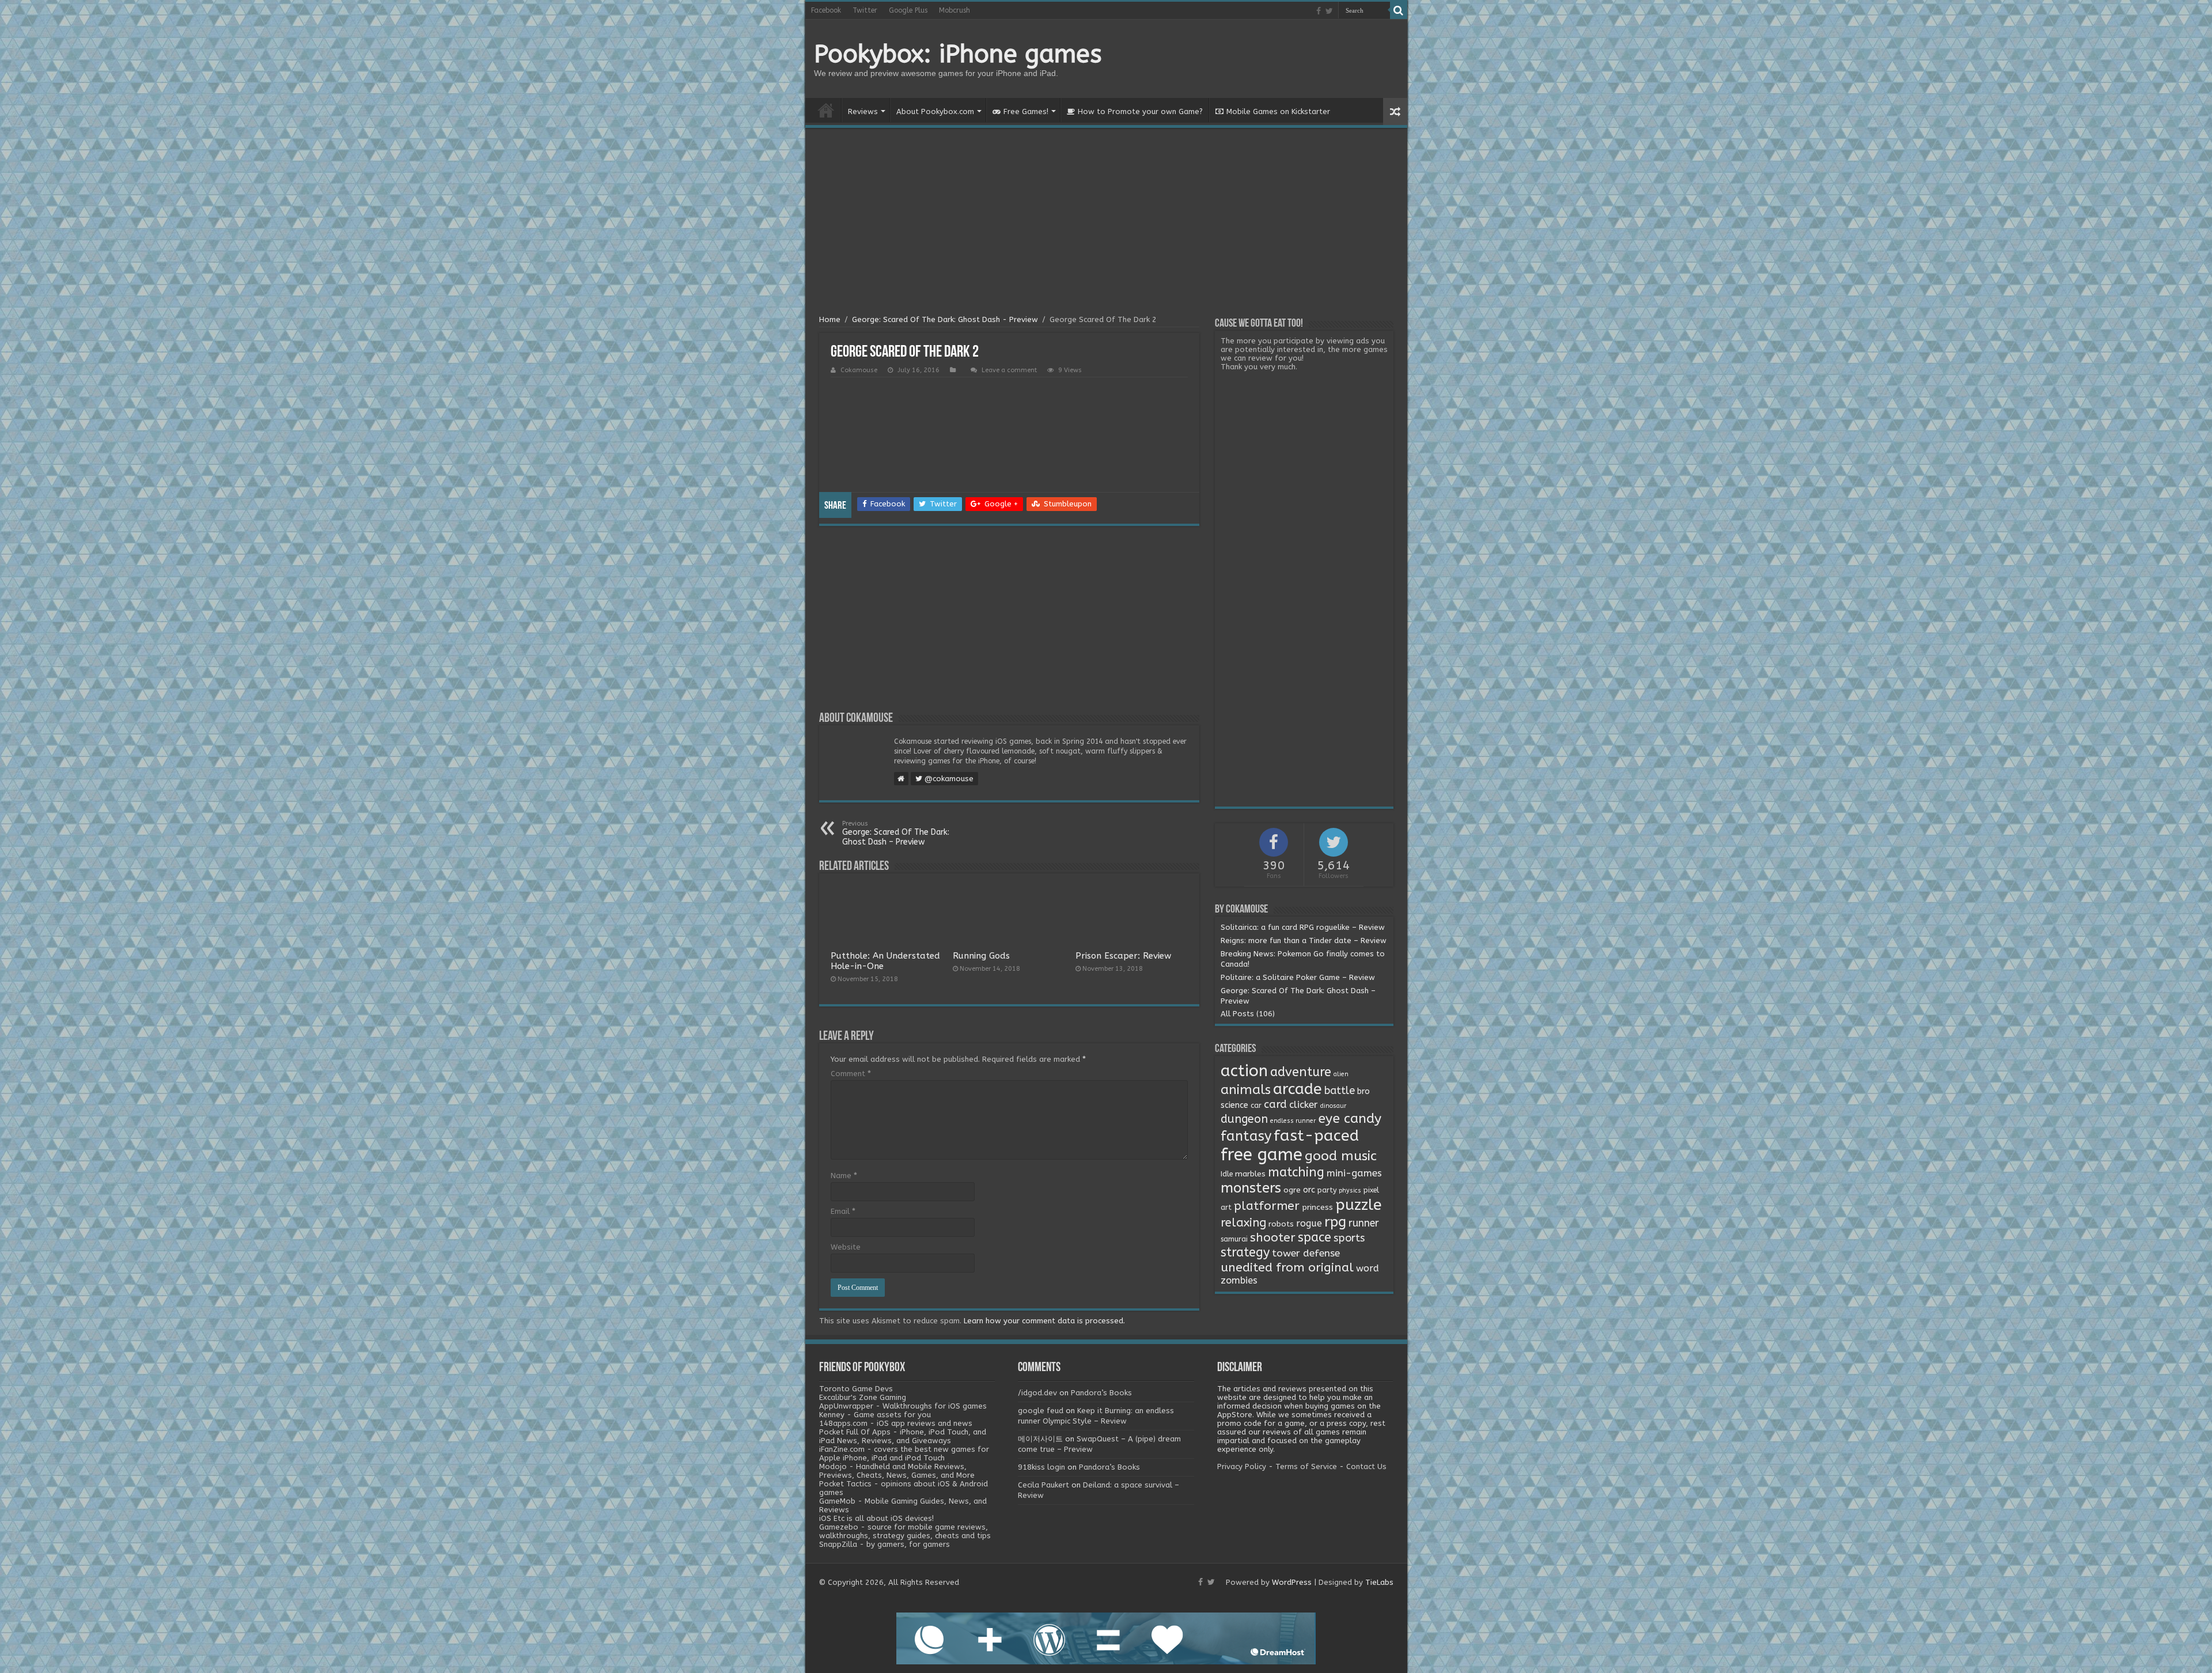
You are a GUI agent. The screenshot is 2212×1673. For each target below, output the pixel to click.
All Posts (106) (1248, 1014)
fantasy (1246, 1136)
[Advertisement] (1106, 223)
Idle (1227, 1174)
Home (826, 110)
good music (1341, 1156)
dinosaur (1333, 1106)
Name (844, 1176)
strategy (1245, 1252)
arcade (1298, 1089)
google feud (1041, 1411)
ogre (1292, 1190)
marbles (1250, 1174)
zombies (1239, 1280)
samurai (1234, 1239)
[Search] (1399, 10)
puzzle (1358, 1205)
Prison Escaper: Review (1123, 956)
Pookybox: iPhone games (958, 54)
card (1275, 1104)
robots (1281, 1224)
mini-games (1354, 1173)
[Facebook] (1319, 11)
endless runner (1293, 1121)
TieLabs (1379, 1582)
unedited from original (1287, 1267)
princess (1317, 1208)
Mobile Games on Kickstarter (1278, 111)
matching (1296, 1172)
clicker (1304, 1104)
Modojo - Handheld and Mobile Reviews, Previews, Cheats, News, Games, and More (897, 1471)
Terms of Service (1306, 1466)
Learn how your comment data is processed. (1044, 1321)
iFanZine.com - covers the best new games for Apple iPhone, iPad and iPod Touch (904, 1454)
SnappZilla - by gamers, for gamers (885, 1544)
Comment (851, 1074)
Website (846, 1247)
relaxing (1243, 1222)
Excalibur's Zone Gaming (863, 1397)
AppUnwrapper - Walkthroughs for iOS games (903, 1406)
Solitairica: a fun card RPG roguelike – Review (1303, 927)
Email (843, 1211)
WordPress (1292, 1582)
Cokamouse (859, 370)
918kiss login (1041, 1467)
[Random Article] (1395, 111)
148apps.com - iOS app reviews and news (896, 1423)
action (1244, 1071)
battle (1340, 1091)
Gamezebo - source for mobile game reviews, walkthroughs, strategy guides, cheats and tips (905, 1531)
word (1368, 1268)
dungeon (1244, 1119)
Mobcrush (955, 10)
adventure (1301, 1072)
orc (1309, 1190)
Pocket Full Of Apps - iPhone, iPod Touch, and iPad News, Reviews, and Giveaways (903, 1436)
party (1327, 1190)
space (1315, 1237)
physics (1350, 1191)
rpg (1335, 1222)
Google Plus (908, 10)
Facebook (826, 10)
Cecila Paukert (1043, 1485)
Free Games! (1026, 111)
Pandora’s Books (1101, 1393)
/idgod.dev (1037, 1393)
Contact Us (1366, 1466)
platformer (1267, 1206)
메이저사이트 (1040, 1439)
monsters (1251, 1188)
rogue (1309, 1223)
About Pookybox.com (935, 111)
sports (1349, 1238)
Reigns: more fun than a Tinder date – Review (1304, 940)
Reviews (863, 111)
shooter (1273, 1237)
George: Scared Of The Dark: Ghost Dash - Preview (945, 319)
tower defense (1306, 1253)
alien (1341, 1074)
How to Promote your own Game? (1140, 111)
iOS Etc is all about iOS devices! (876, 1518)
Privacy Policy (1242, 1466)
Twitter (865, 10)
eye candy (1350, 1119)
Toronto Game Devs (856, 1389)
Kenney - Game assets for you (875, 1415)
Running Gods (981, 956)
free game (1262, 1155)
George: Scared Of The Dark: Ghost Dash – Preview (896, 833)
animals (1246, 1090)
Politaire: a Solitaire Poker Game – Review (1298, 977)
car (1256, 1106)
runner (1364, 1223)
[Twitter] (1329, 11)
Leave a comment (1009, 370)
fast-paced (1316, 1135)
